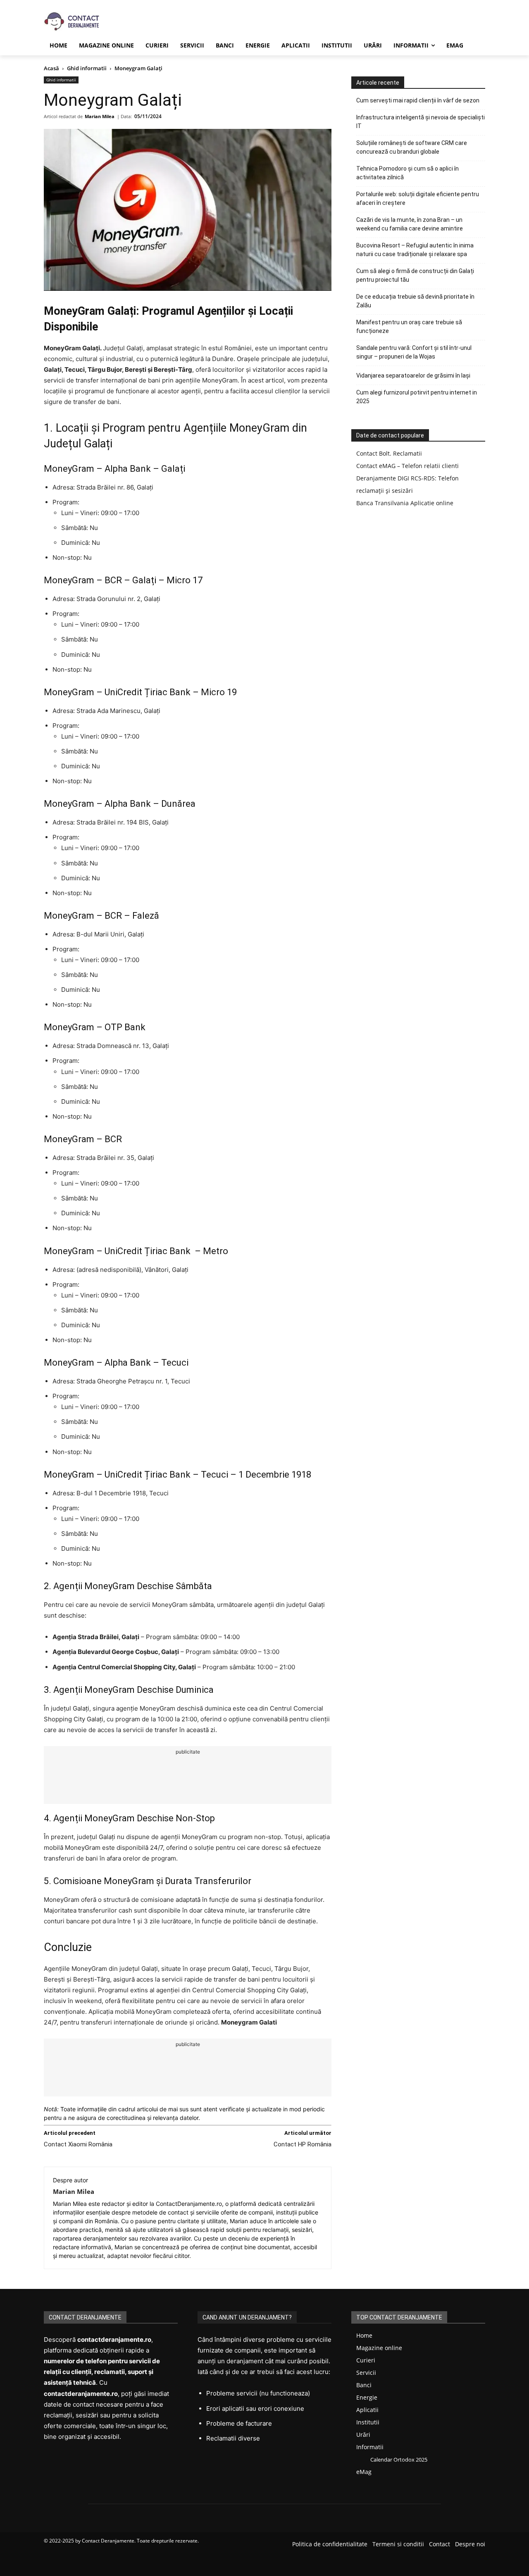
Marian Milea (100, 116)
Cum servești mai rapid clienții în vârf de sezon (418, 100)
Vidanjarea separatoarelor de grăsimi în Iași (413, 375)
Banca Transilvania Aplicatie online (405, 503)
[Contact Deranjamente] (64, 22)
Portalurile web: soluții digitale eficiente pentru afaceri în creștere (418, 198)
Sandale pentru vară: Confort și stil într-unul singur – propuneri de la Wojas (414, 352)
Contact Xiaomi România (78, 2144)
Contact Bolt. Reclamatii (389, 453)
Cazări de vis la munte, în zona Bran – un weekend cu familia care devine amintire (410, 224)
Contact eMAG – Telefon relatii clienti (407, 466)
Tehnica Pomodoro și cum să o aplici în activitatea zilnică (407, 173)
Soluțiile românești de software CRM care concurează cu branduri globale (412, 147)
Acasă (51, 68)
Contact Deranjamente (108, 2541)
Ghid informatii (87, 68)
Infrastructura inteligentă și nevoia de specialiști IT (421, 122)
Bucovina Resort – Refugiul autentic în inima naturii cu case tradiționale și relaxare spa (415, 250)
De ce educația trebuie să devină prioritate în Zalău (415, 301)
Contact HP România (303, 2144)
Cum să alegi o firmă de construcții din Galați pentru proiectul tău (415, 275)
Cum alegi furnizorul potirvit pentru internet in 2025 (417, 397)
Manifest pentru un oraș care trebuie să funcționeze (409, 327)
